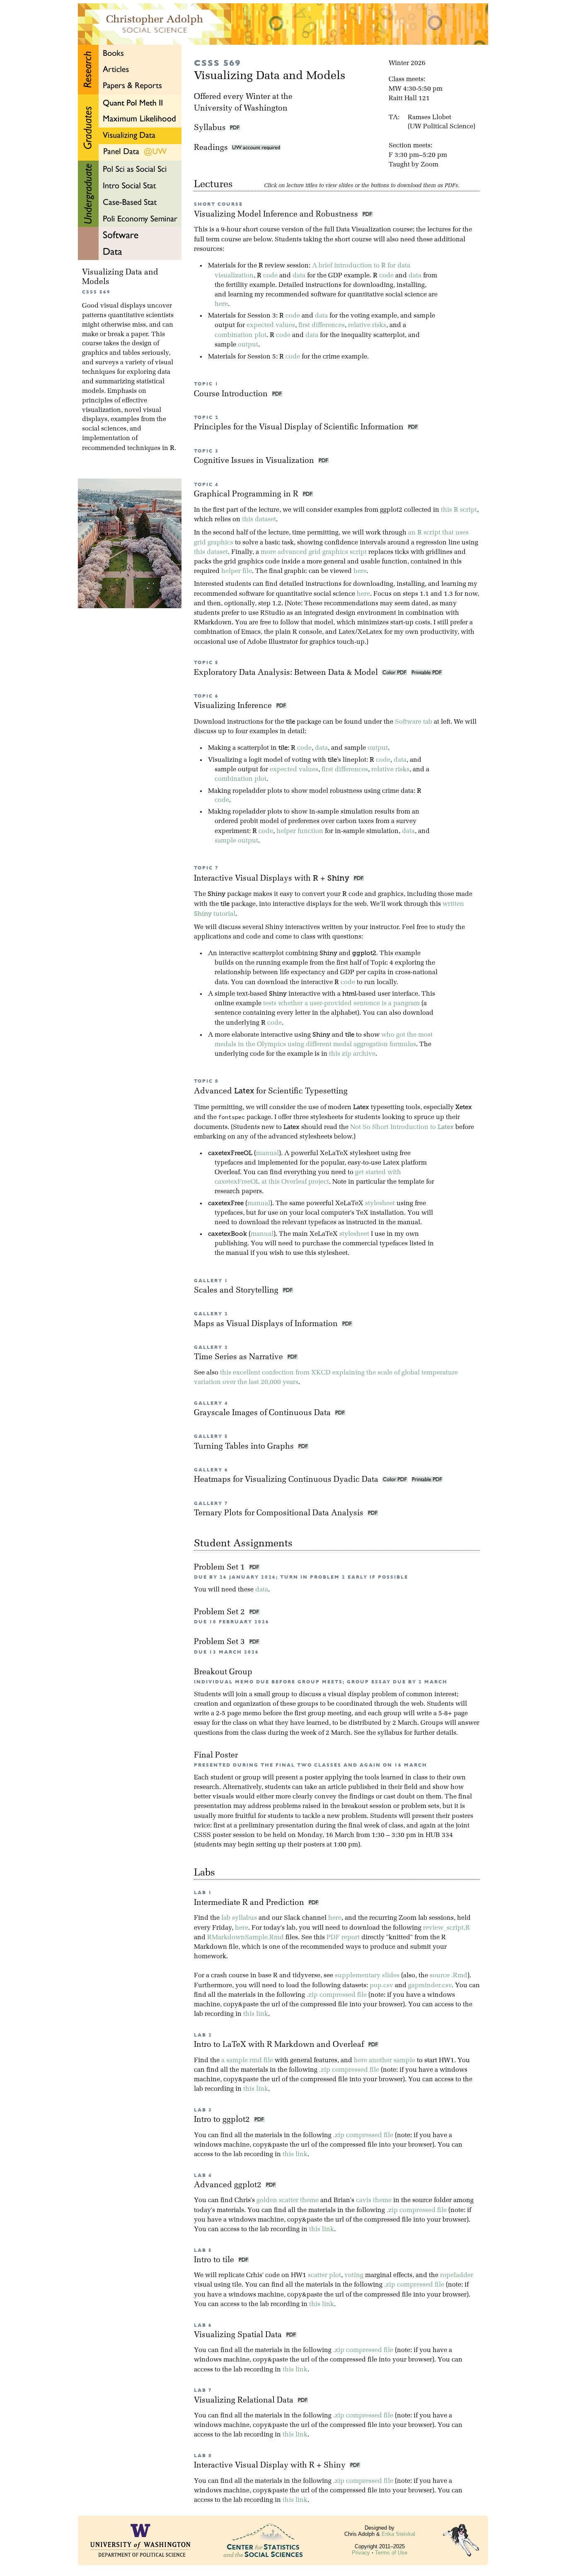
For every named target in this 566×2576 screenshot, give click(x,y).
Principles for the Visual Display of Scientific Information (300, 427)
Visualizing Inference (234, 706)
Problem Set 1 (220, 1568)
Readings (213, 148)
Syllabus (210, 128)
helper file (237, 571)
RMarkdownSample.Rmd (246, 1938)
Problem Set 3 (220, 1642)
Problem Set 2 (220, 1612)
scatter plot (324, 2275)
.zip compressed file (337, 1995)
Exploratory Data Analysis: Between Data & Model (287, 673)
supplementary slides (367, 1976)
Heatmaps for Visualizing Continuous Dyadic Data (287, 1480)
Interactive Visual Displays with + (272, 879)
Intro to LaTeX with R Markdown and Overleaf (281, 2045)
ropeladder (457, 2275)
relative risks (367, 325)
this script (459, 510)
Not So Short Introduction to (402, 1127)
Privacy (361, 2553)
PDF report (343, 1938)
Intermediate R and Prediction (251, 1903)
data (299, 276)
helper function (300, 831)
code (270, 276)
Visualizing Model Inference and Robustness (277, 215)
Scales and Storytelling (237, 1291)
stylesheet (380, 1204)
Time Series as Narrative (239, 1357)
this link (256, 2014)
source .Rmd (449, 1976)
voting (354, 2275)
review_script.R (446, 1928)
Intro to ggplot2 (224, 2120)
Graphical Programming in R (247, 495)
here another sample (385, 2061)
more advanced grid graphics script (314, 552)
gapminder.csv (430, 1986)
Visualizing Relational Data (246, 2401)
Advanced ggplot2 (230, 2185)
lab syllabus (239, 1918)
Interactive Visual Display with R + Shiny (272, 2466)
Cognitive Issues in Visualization (255, 461)
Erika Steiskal (398, 2534)
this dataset (259, 520)
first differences (322, 325)
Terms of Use (391, 2553)
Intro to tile (216, 2260)
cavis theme (374, 2200)
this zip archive (352, 1054)
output (248, 345)
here (221, 304)
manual (267, 1153)
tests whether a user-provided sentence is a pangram (341, 1004)
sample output (236, 841)
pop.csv (381, 1986)
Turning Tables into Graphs (245, 1447)
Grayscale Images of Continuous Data (263, 1413)
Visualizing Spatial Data (240, 2335)
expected (260, 325)
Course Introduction (232, 394)
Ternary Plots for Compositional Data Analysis (280, 1513)
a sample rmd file (247, 2061)
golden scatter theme (288, 2200)
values (285, 325)
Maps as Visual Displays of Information (267, 1324)
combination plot (241, 335)
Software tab (414, 722)
